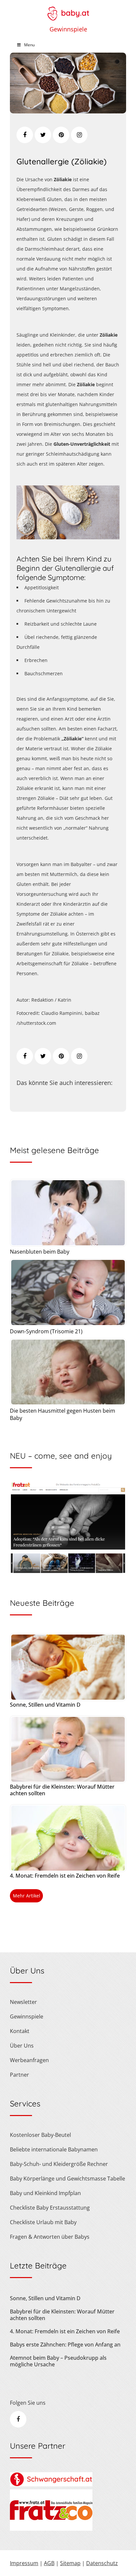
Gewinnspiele (68, 29)
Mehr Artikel (27, 1896)
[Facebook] (25, 135)
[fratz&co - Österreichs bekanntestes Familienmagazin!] (51, 2529)
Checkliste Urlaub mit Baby (43, 2222)
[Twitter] (43, 135)
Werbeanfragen (29, 2060)
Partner (19, 2075)
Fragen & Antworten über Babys (50, 2237)
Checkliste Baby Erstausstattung (50, 2208)
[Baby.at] (68, 10)
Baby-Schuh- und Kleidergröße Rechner (59, 2164)
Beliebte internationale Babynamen (54, 2149)
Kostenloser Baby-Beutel (40, 2135)
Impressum (24, 2563)
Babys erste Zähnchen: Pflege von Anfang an (65, 2345)
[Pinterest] (61, 135)
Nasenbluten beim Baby (40, 1252)
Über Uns (22, 2046)
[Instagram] (79, 135)
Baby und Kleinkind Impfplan (45, 2193)
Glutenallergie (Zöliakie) (62, 161)
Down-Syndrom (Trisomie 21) (46, 1331)
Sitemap (70, 2563)
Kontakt (20, 2031)
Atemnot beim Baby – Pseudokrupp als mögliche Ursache (58, 2361)
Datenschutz (102, 2563)
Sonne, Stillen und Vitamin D (45, 1705)
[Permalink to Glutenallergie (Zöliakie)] (68, 111)
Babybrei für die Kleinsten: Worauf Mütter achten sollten (62, 1790)
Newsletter (23, 2002)
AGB (49, 2563)
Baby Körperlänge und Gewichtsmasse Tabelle (68, 2179)
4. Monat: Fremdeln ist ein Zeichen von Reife (65, 1876)
